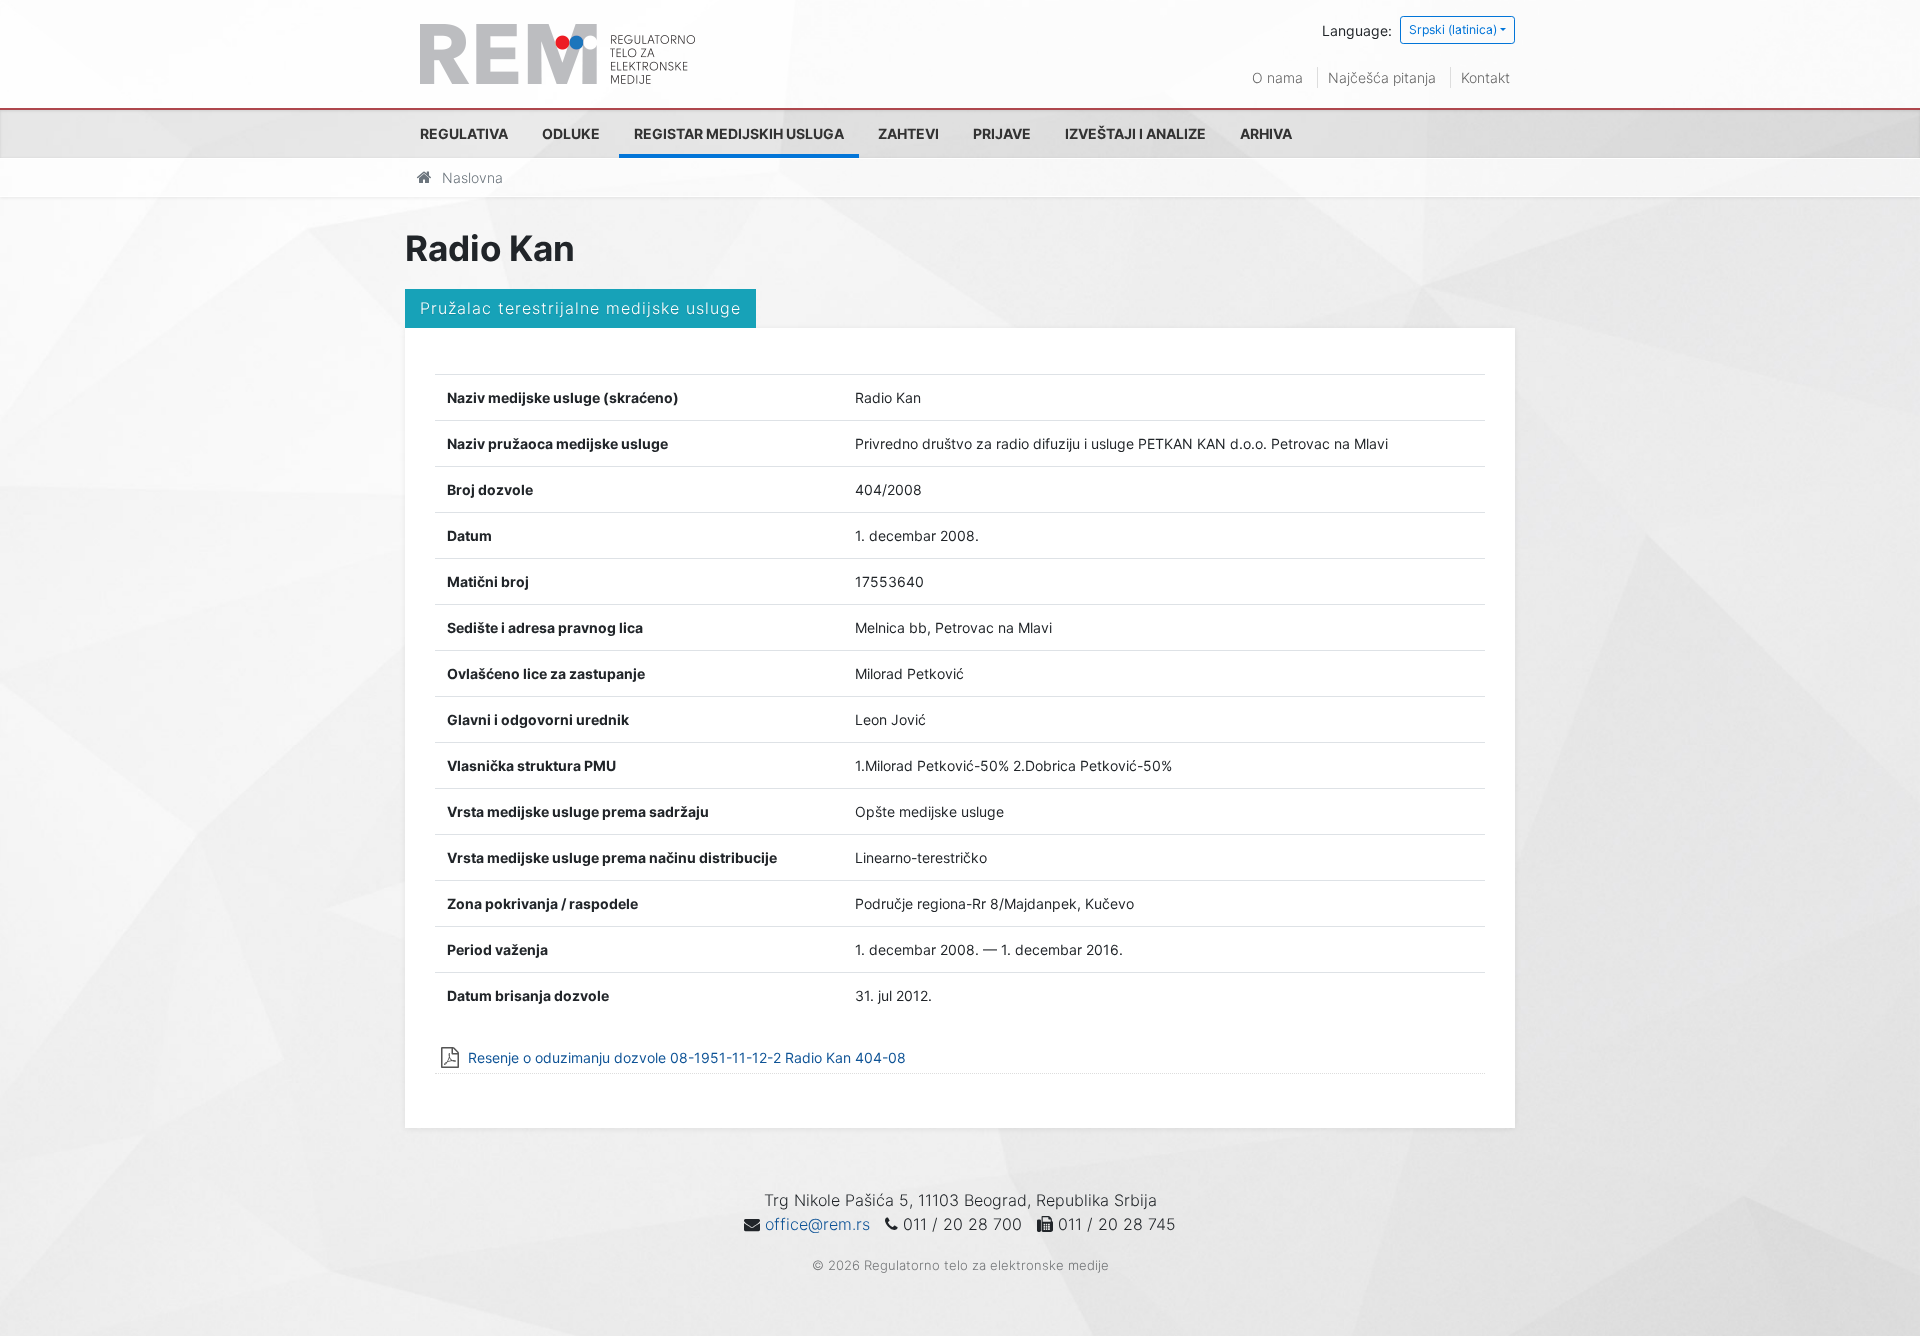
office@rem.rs (817, 1224)
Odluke (571, 133)
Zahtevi (908, 133)
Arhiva (1266, 133)
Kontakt (1485, 77)
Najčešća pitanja (1382, 77)
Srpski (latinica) (1453, 29)
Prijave (1002, 133)
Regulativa (464, 133)
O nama (1277, 77)
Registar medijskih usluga (739, 133)
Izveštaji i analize (1135, 133)
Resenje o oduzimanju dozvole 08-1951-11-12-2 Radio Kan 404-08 (687, 1057)
